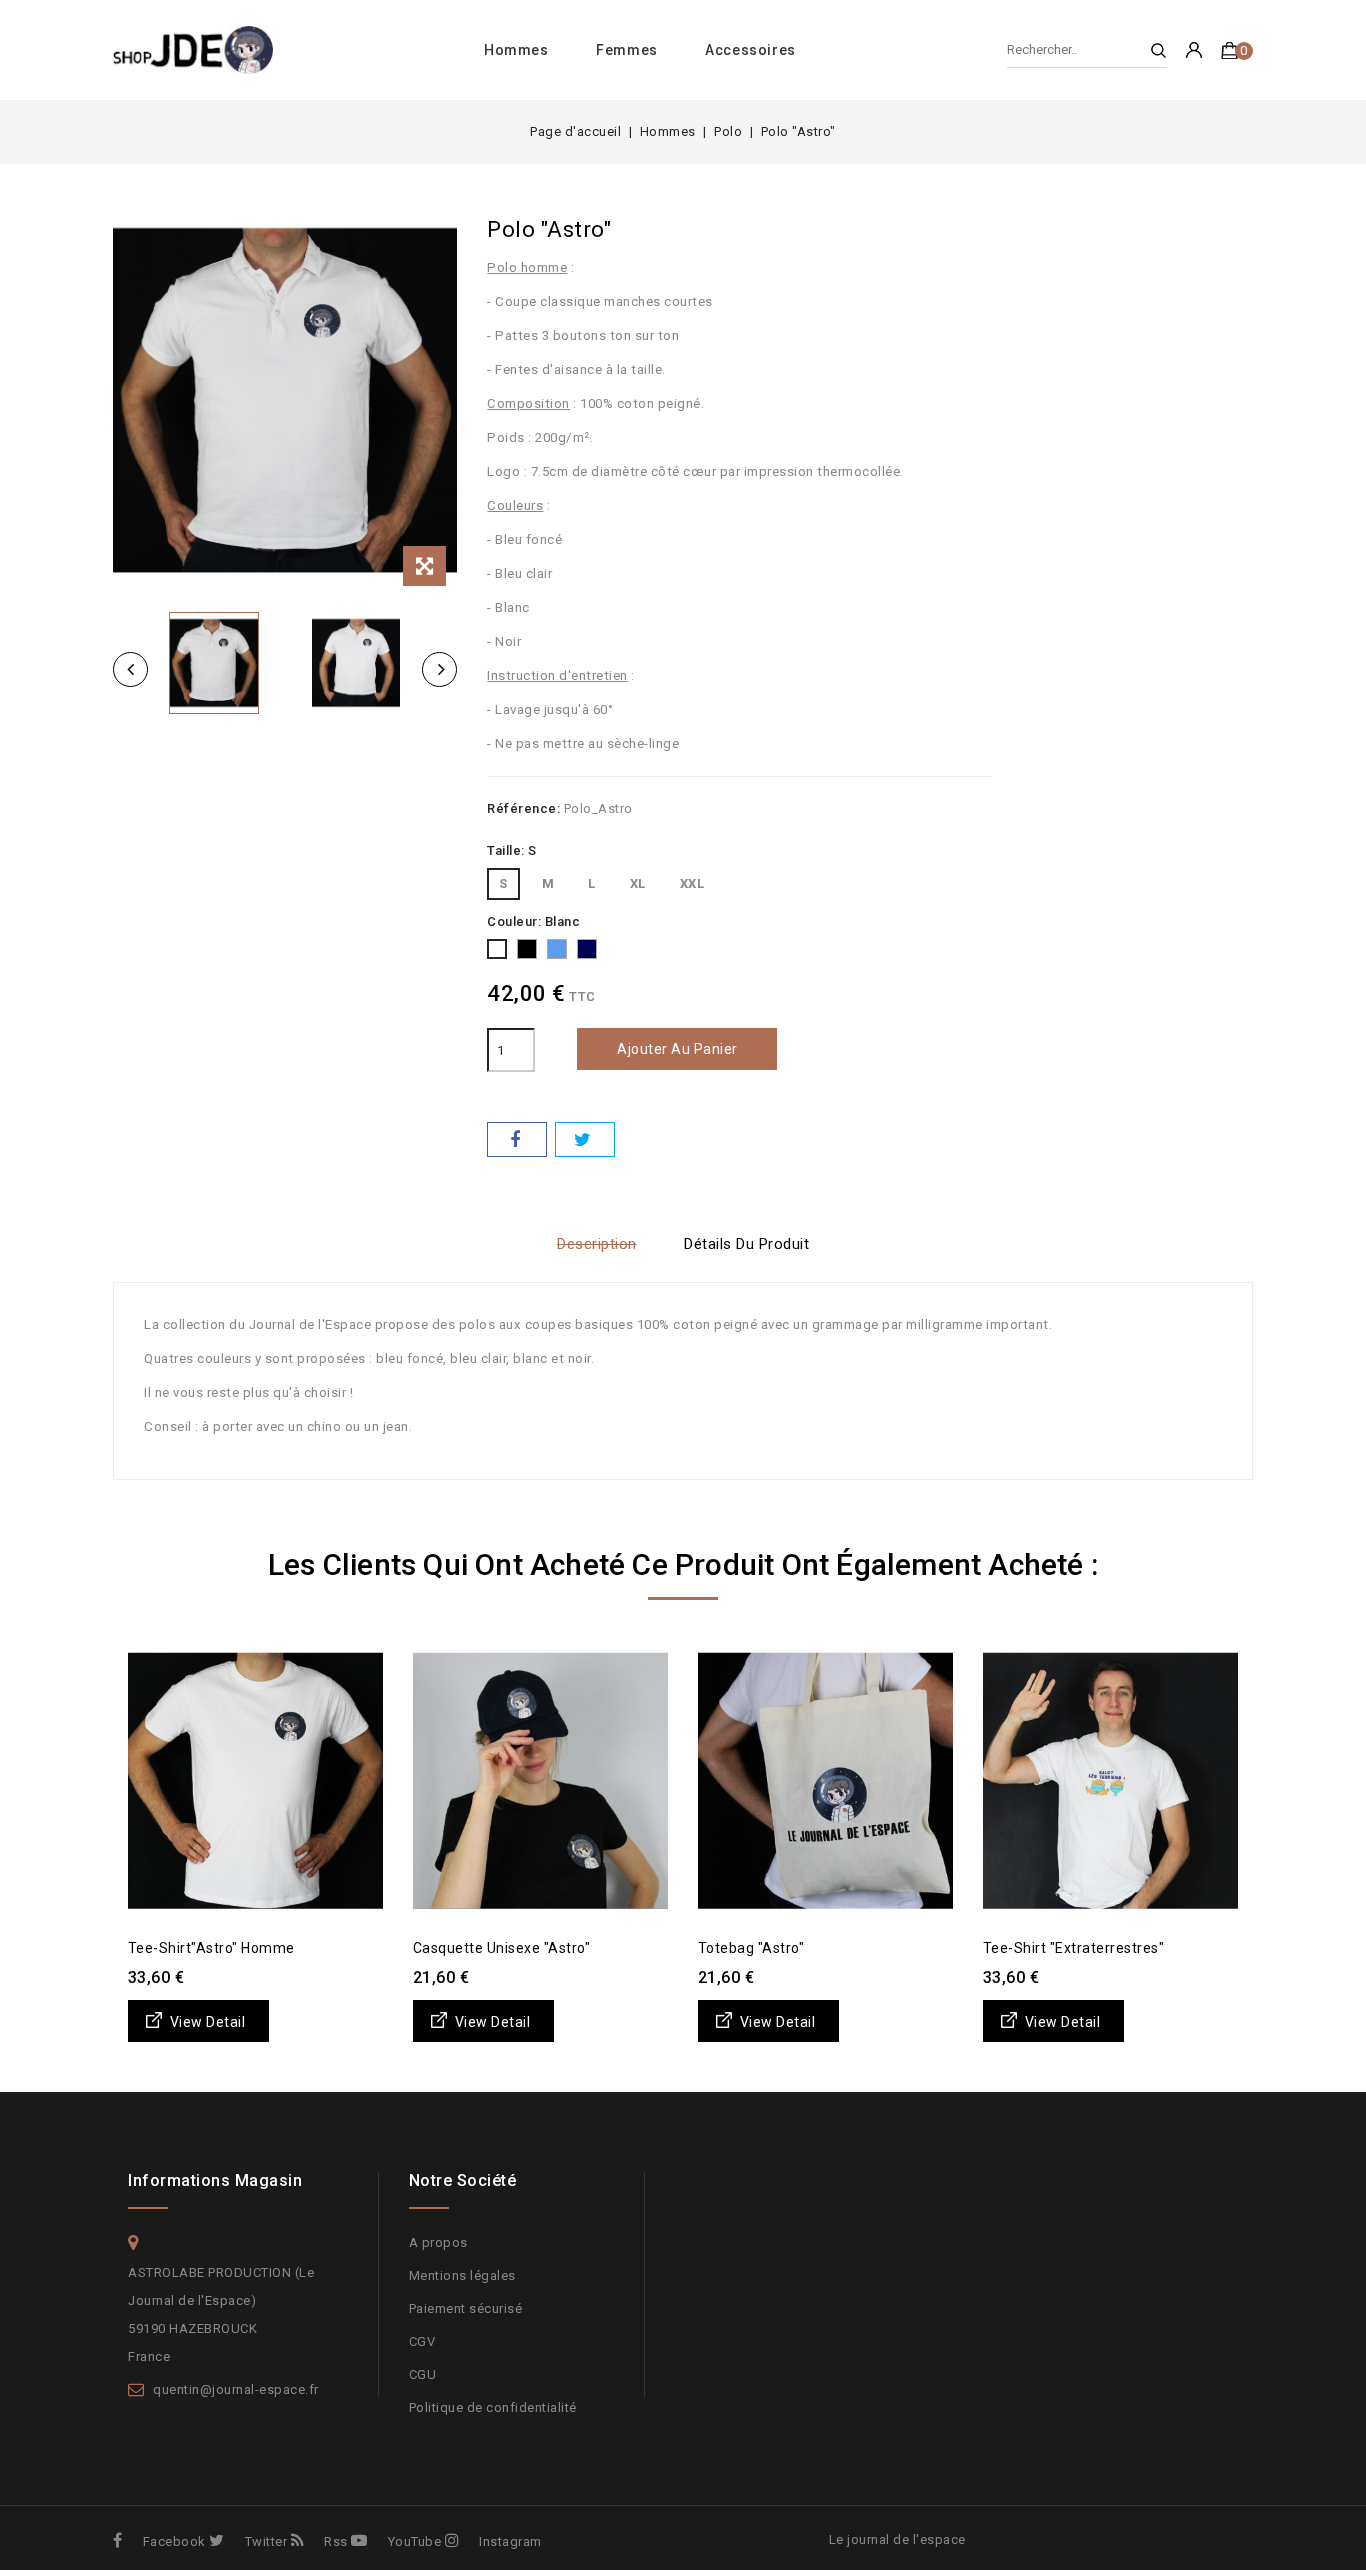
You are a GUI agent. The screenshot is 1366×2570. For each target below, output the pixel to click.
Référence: (523, 808)
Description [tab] (597, 1244)
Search (1149, 50)
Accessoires (750, 50)
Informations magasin (215, 2180)
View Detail (208, 2022)
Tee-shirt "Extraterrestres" (1074, 1948)
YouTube (414, 2541)
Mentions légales (462, 2275)
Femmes (627, 50)
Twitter (266, 2541)
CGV (422, 2341)
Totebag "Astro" (751, 1948)
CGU (423, 2374)
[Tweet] (585, 1139)
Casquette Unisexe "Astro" (502, 1948)
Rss (336, 2541)
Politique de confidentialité (493, 2407)
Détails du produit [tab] (746, 1244)
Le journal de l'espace (897, 2539)
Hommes (516, 50)
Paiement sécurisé (466, 2308)
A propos (438, 2242)
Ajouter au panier (677, 1049)
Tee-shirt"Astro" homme (211, 1948)
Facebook (174, 2541)
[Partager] (517, 1139)
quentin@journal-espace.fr (236, 2389)
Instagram (510, 2541)
